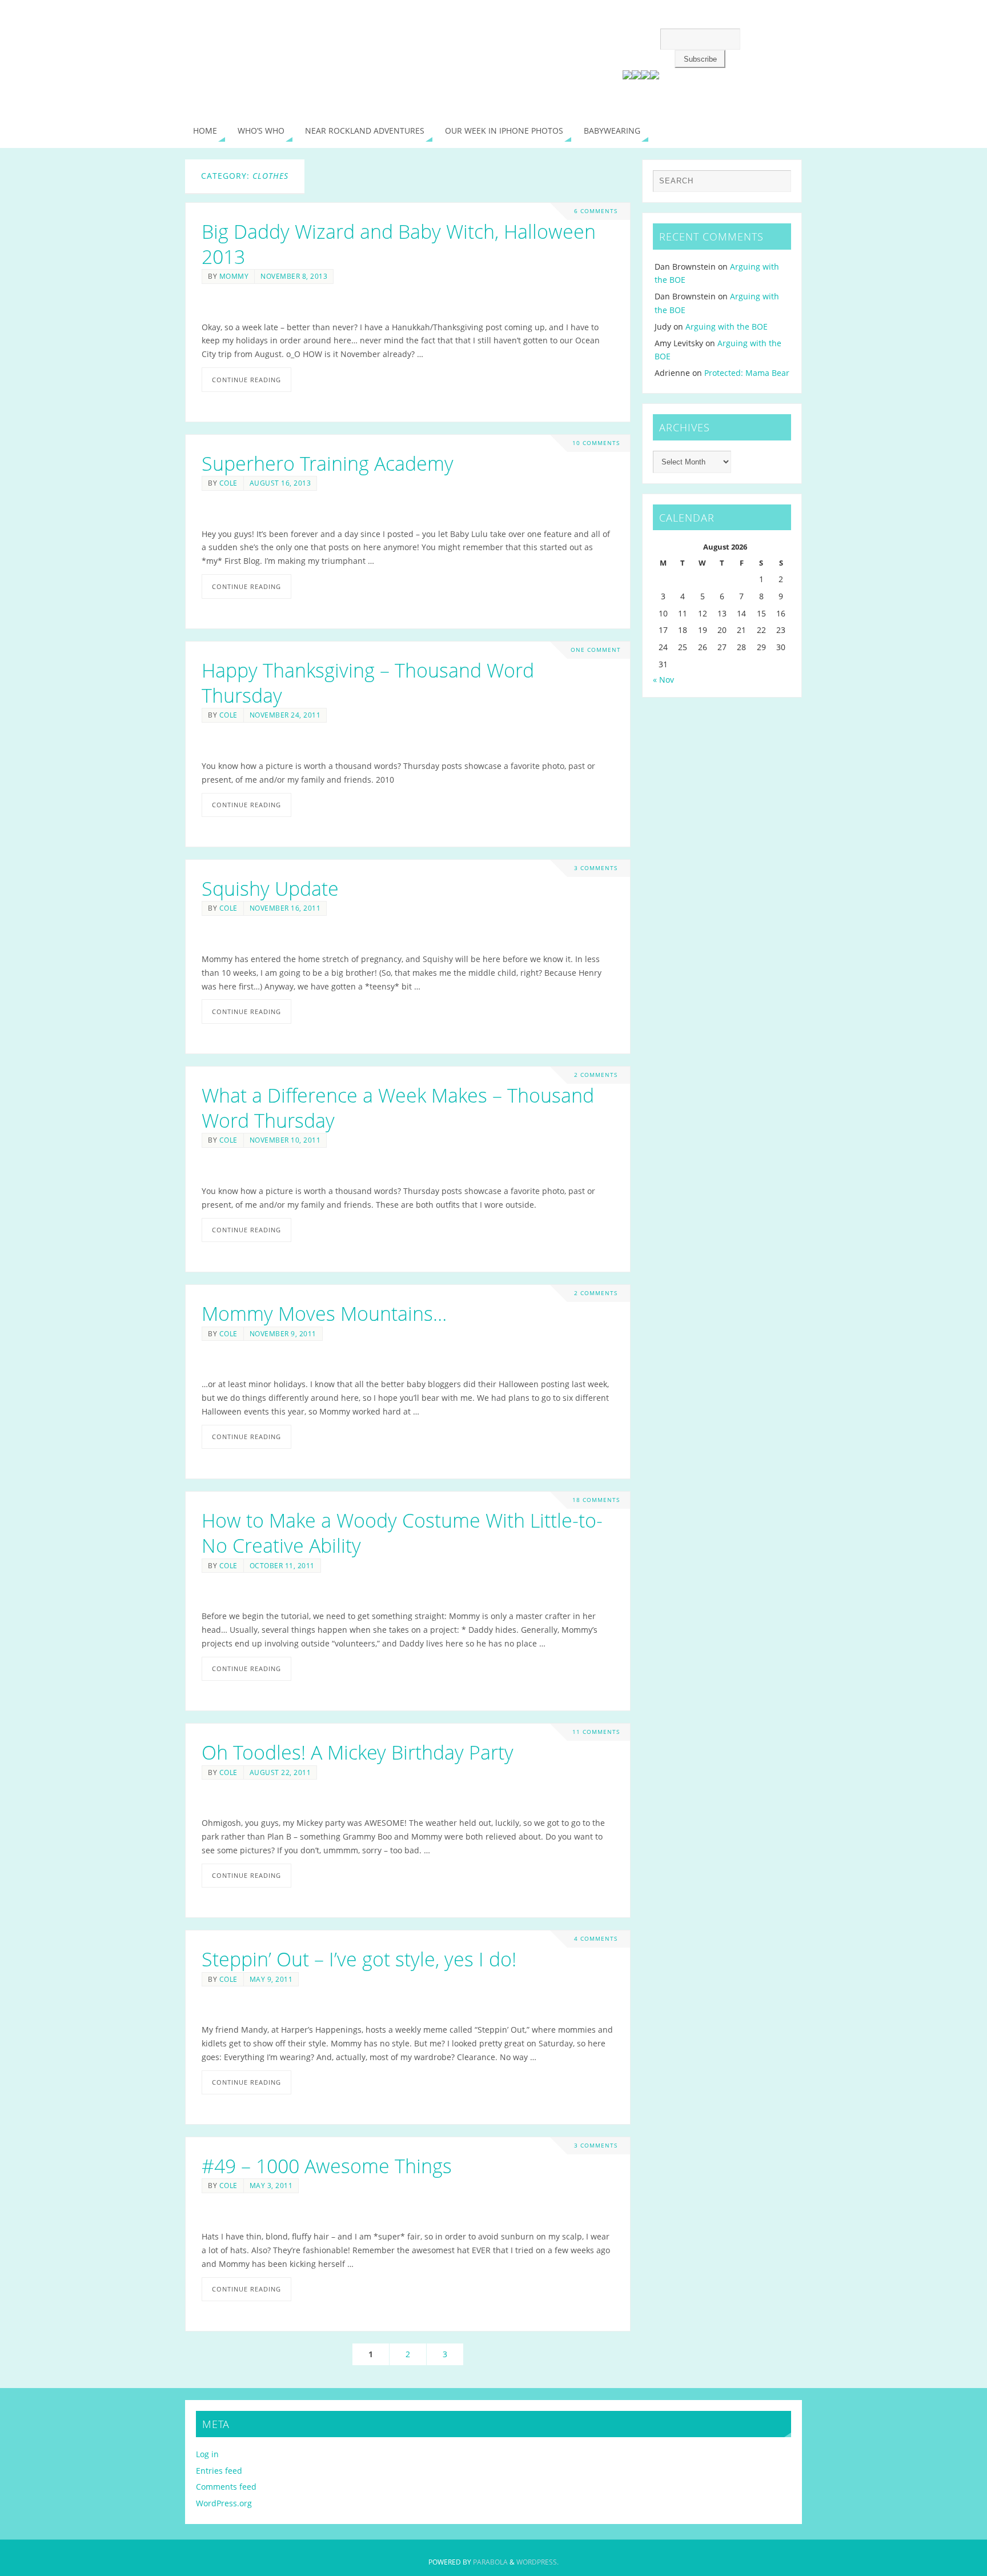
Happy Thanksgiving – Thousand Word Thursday (368, 683)
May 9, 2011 (271, 1979)
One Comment (596, 650)
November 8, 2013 (294, 276)
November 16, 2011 (285, 908)
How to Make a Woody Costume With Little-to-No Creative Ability (402, 1533)
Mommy (234, 276)
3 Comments (596, 868)
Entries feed (219, 2471)
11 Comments (596, 1732)
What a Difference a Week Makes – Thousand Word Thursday (398, 1108)
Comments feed (226, 2487)
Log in (207, 2454)
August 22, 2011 (280, 1772)
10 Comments (596, 443)
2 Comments (596, 1075)
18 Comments (596, 1500)
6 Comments (596, 211)
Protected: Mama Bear (747, 373)
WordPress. (537, 2562)
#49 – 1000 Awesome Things (327, 2166)
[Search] (777, 184)
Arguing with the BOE (727, 326)
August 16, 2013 (280, 483)
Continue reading (246, 380)
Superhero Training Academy (328, 463)
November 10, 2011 (285, 1140)
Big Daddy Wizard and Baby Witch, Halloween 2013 (399, 244)
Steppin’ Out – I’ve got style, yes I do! (359, 1959)
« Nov (663, 680)
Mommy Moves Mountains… (324, 1313)
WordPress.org (224, 2503)
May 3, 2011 (271, 2185)
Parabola (490, 2562)
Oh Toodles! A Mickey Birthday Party (358, 1752)
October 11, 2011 (282, 1565)
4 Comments (596, 1939)
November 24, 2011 (285, 715)
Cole (228, 483)
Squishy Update (270, 888)
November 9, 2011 (283, 1333)
